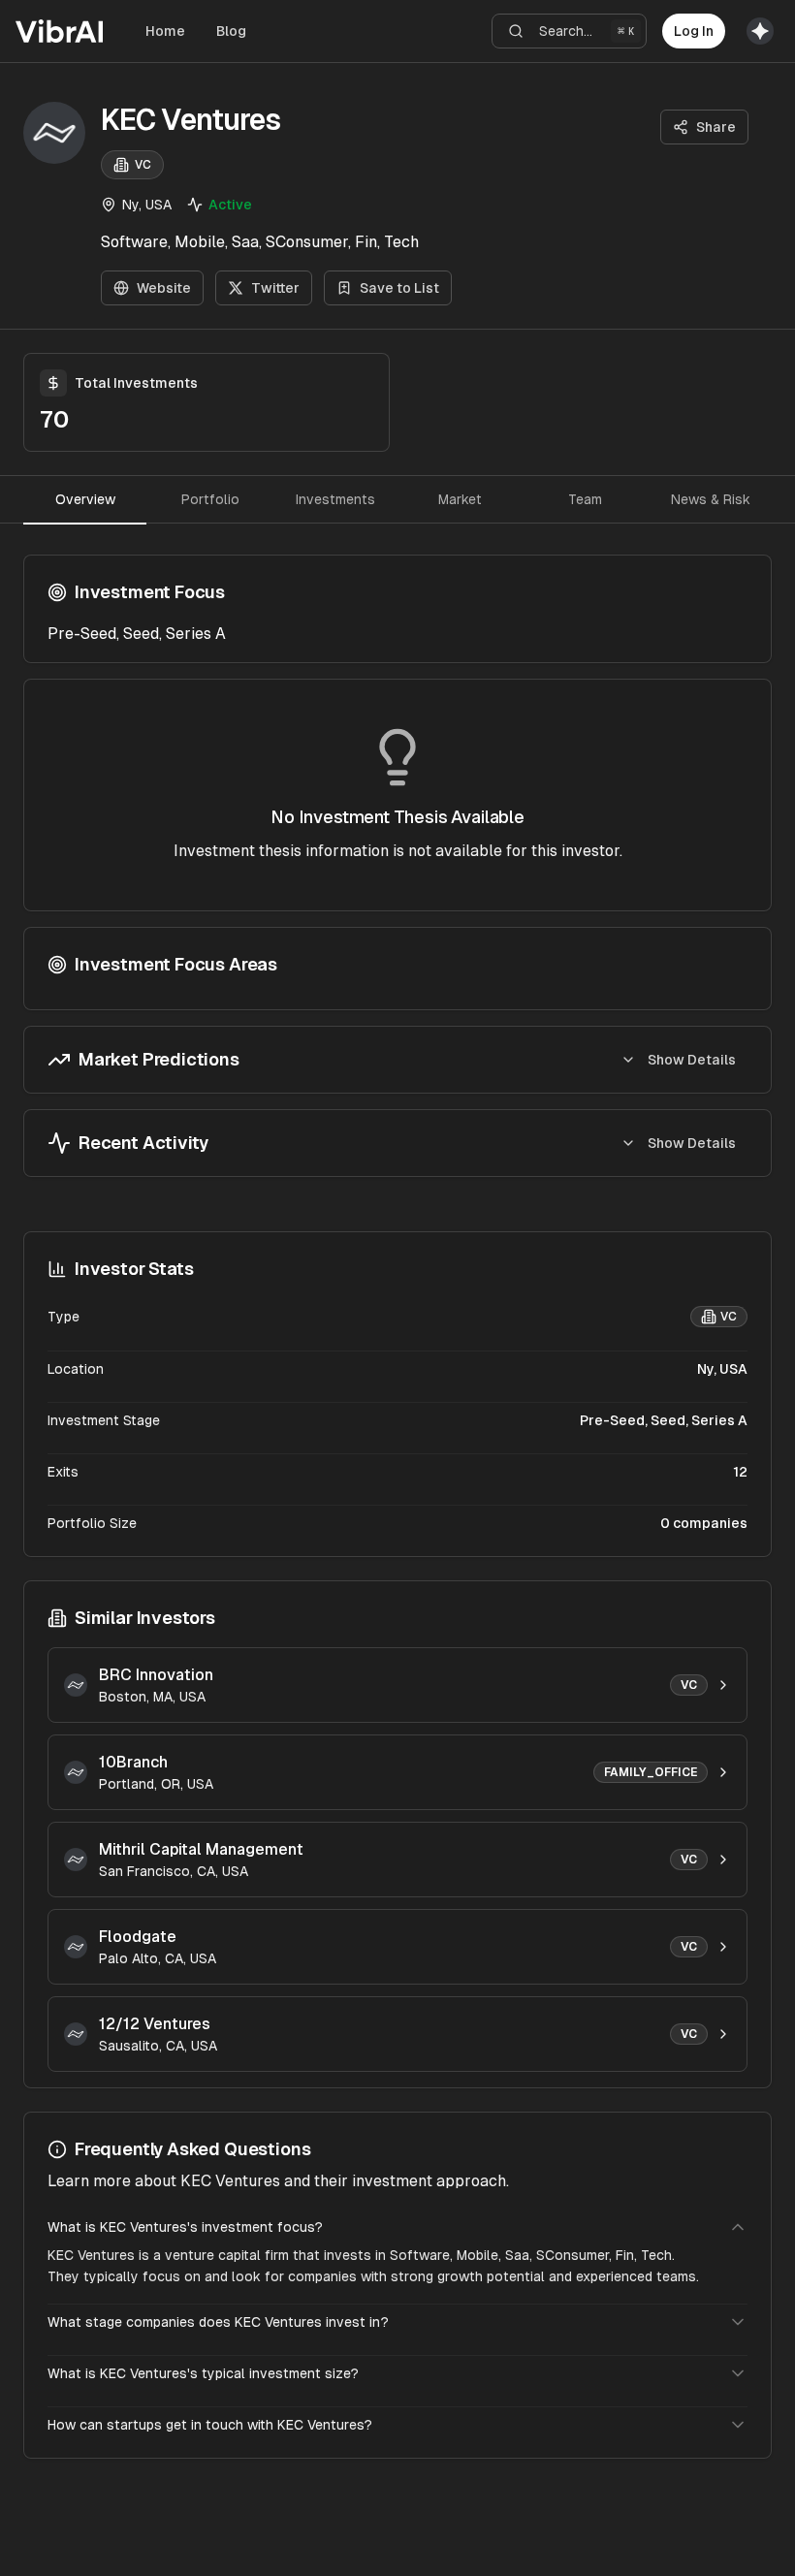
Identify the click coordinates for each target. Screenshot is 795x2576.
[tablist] (397, 499)
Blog (231, 31)
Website (164, 288)
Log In (694, 31)
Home (165, 31)
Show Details (692, 1060)
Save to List (399, 288)
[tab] (85, 499)
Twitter (275, 288)
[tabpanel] (397, 866)
